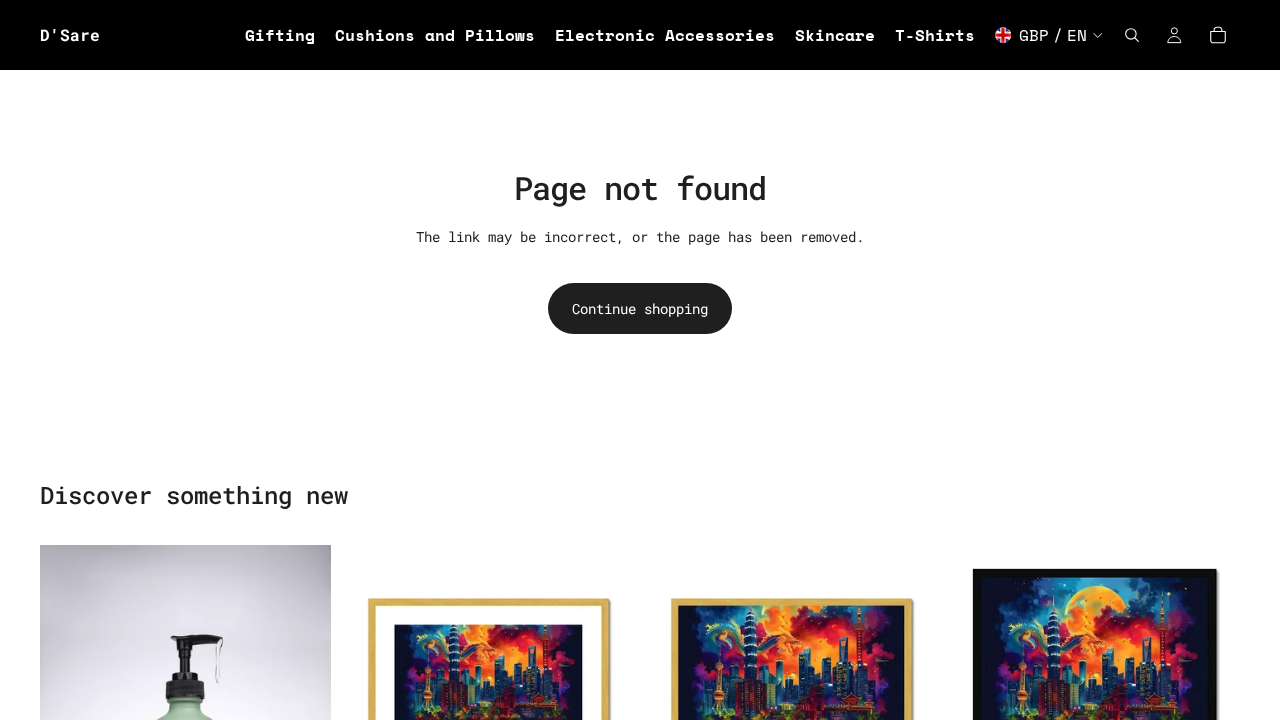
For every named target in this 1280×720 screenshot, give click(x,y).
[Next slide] (604, 690)
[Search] (1132, 35)
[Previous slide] (373, 690)
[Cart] (1218, 35)
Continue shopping (640, 308)
